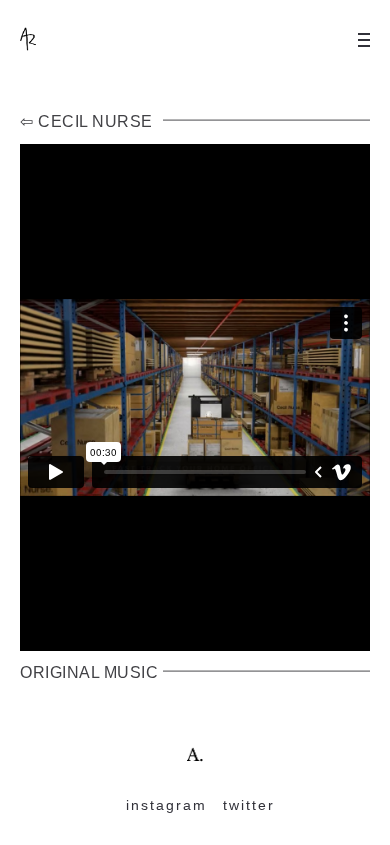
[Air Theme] (195, 754)
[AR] (60, 40)
